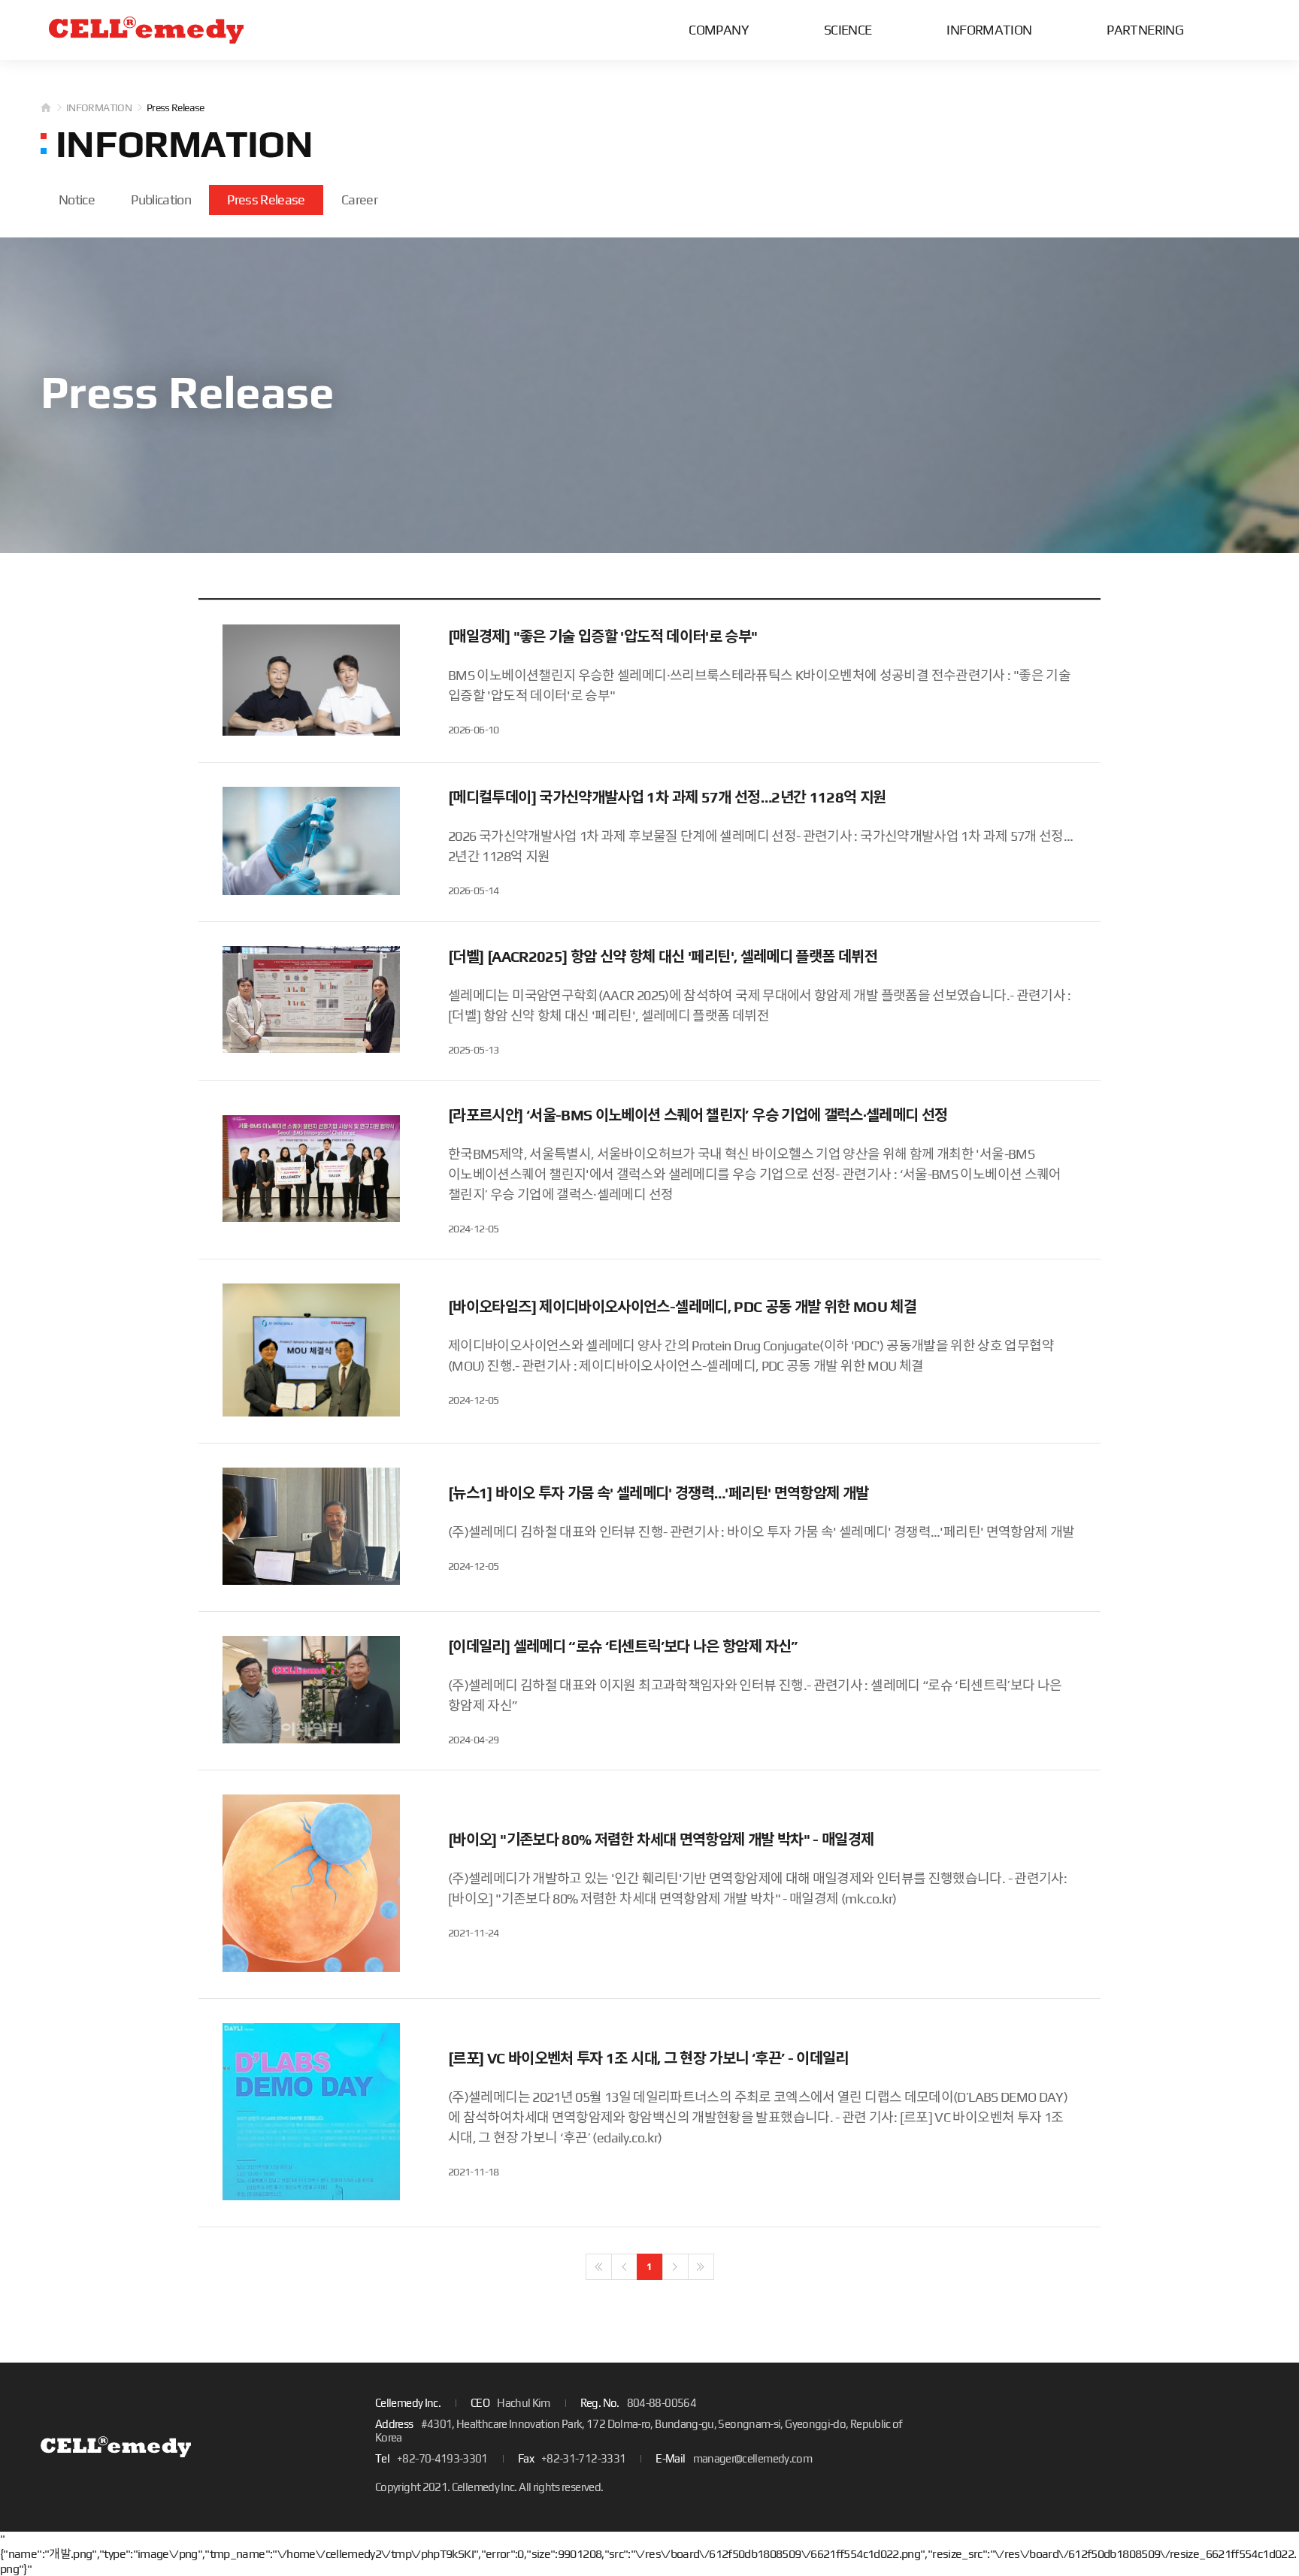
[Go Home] (146, 30)
